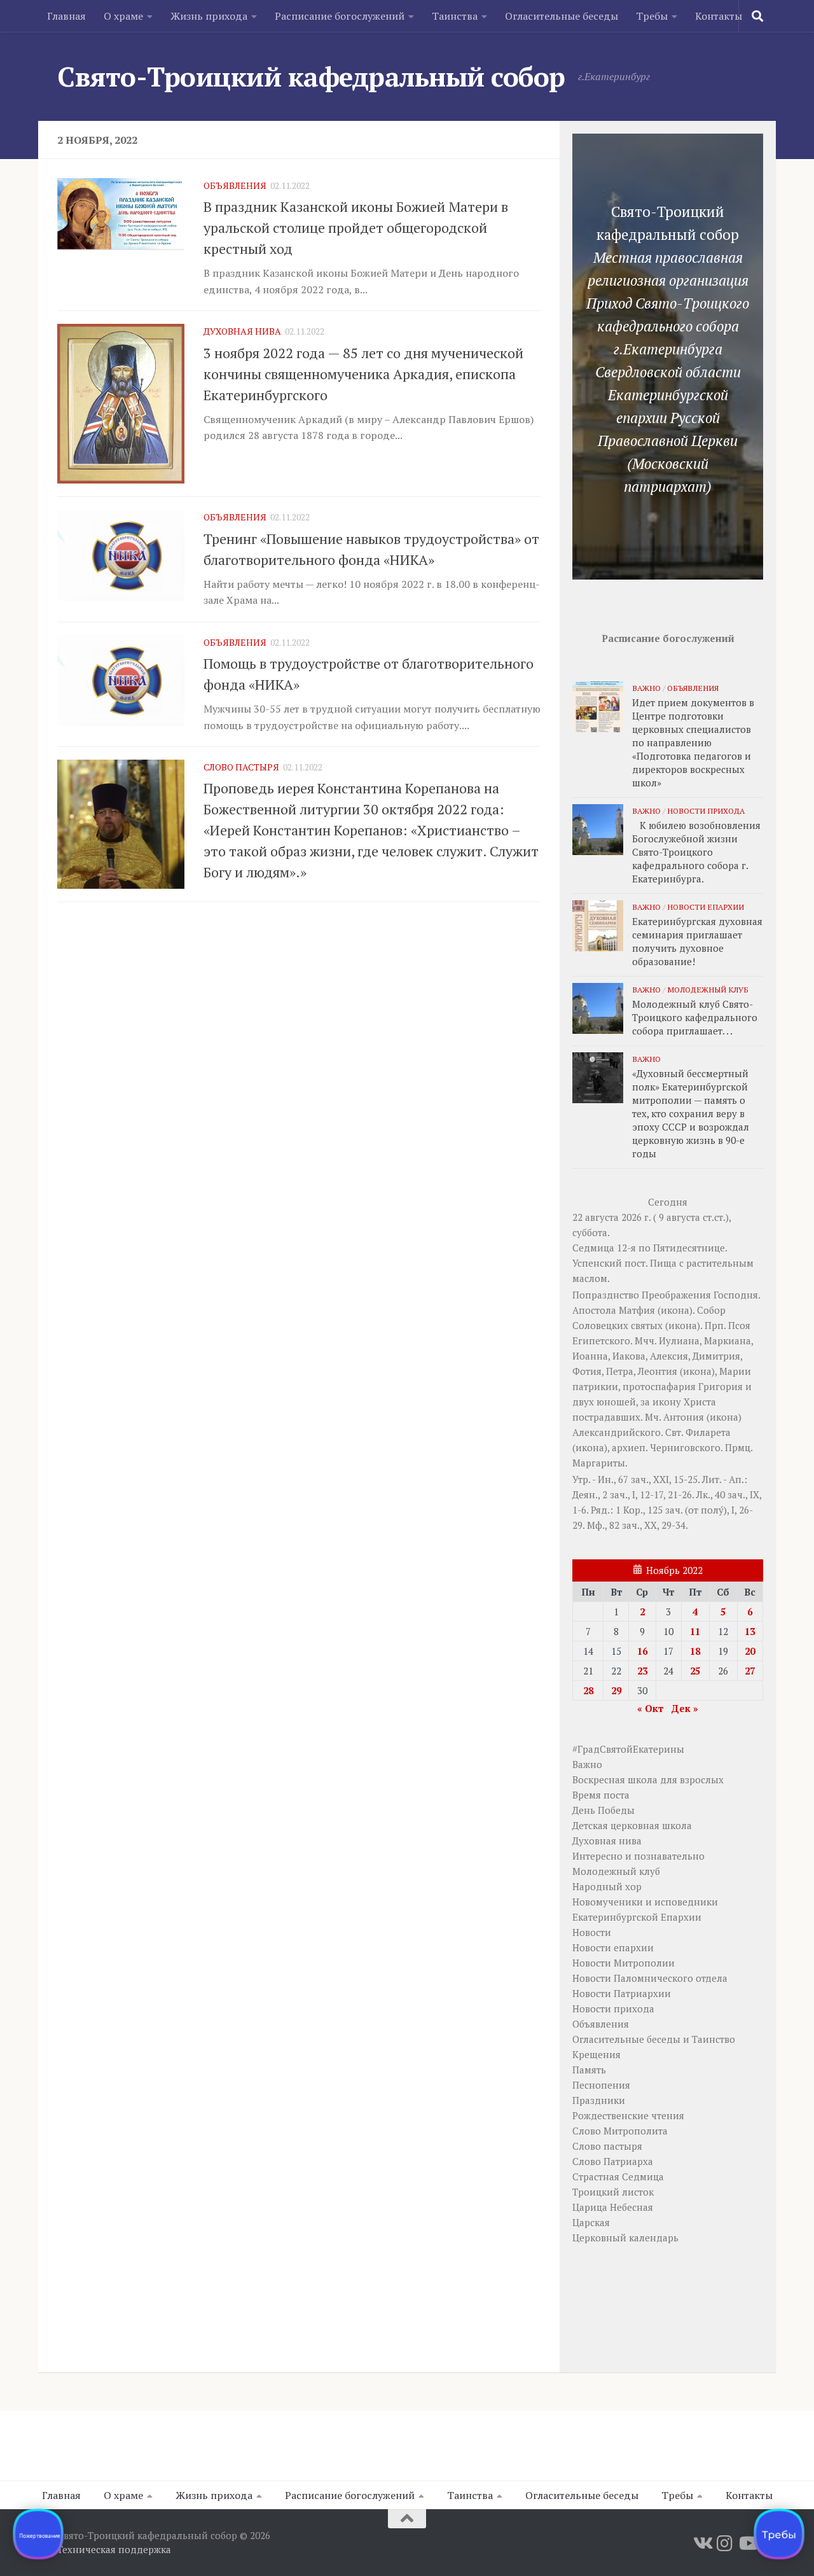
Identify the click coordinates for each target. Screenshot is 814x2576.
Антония (684, 1417)
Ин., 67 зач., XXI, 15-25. (649, 1479)
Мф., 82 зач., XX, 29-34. (638, 1525)
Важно (646, 688)
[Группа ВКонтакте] (702, 2544)
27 (750, 1671)
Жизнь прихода (209, 16)
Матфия (637, 1310)
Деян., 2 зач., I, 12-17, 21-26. (633, 1494)
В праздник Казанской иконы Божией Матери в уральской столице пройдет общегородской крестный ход (356, 227)
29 (616, 1690)
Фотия (587, 1371)
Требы (652, 16)
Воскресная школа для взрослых (648, 1779)
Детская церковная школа (632, 1825)
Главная (66, 16)
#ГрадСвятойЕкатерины (628, 1749)
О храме (123, 16)
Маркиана (728, 1340)
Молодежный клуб (708, 989)
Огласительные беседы (562, 16)
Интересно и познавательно (638, 1856)
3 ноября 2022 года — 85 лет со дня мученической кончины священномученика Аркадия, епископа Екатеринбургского (363, 374)
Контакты (719, 16)
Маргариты (599, 1463)
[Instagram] (725, 2544)
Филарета (708, 1432)
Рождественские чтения (628, 2115)
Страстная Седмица (618, 2176)
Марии (735, 1371)
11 (695, 1631)
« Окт (650, 1708)
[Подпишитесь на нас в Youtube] (748, 2544)
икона (675, 1310)
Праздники (599, 2100)
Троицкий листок (613, 2192)
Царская (591, 2222)
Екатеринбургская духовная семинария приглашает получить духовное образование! (697, 941)
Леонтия (658, 1371)
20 (750, 1651)
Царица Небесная (613, 2207)
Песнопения (601, 2085)
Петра (620, 1371)
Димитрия (716, 1356)
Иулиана (679, 1340)
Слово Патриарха (613, 2161)
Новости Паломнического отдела (650, 1978)
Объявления (235, 185)
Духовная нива (242, 331)
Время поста (601, 1795)
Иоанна (590, 1356)
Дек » (685, 1708)
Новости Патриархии (622, 1993)
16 (642, 1651)
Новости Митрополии (624, 1963)
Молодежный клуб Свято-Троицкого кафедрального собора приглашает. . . (695, 1017)
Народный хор (607, 1886)
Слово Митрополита (620, 2131)
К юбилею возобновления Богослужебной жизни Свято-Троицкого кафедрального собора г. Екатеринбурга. (696, 852)
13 (750, 1631)
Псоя (739, 1325)
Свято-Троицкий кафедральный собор (311, 76)
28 (588, 1690)
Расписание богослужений (340, 16)
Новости (592, 1932)
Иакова (629, 1356)
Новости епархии (706, 907)
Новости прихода (706, 811)
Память (589, 2070)
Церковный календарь (625, 2238)
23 (642, 1671)
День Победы (604, 1810)
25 (695, 1671)
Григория (721, 1386)
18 (695, 1651)
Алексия (669, 1356)
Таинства (455, 16)
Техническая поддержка (114, 2549)
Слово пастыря (241, 767)
